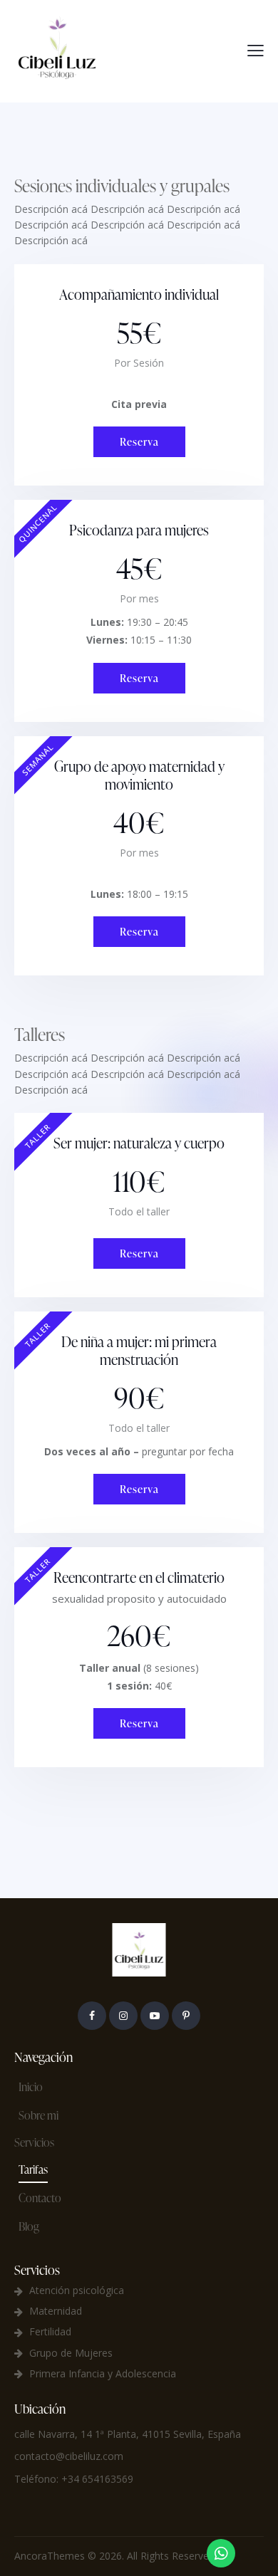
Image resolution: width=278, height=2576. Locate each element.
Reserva (139, 442)
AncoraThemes (50, 2556)
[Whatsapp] (221, 2553)
